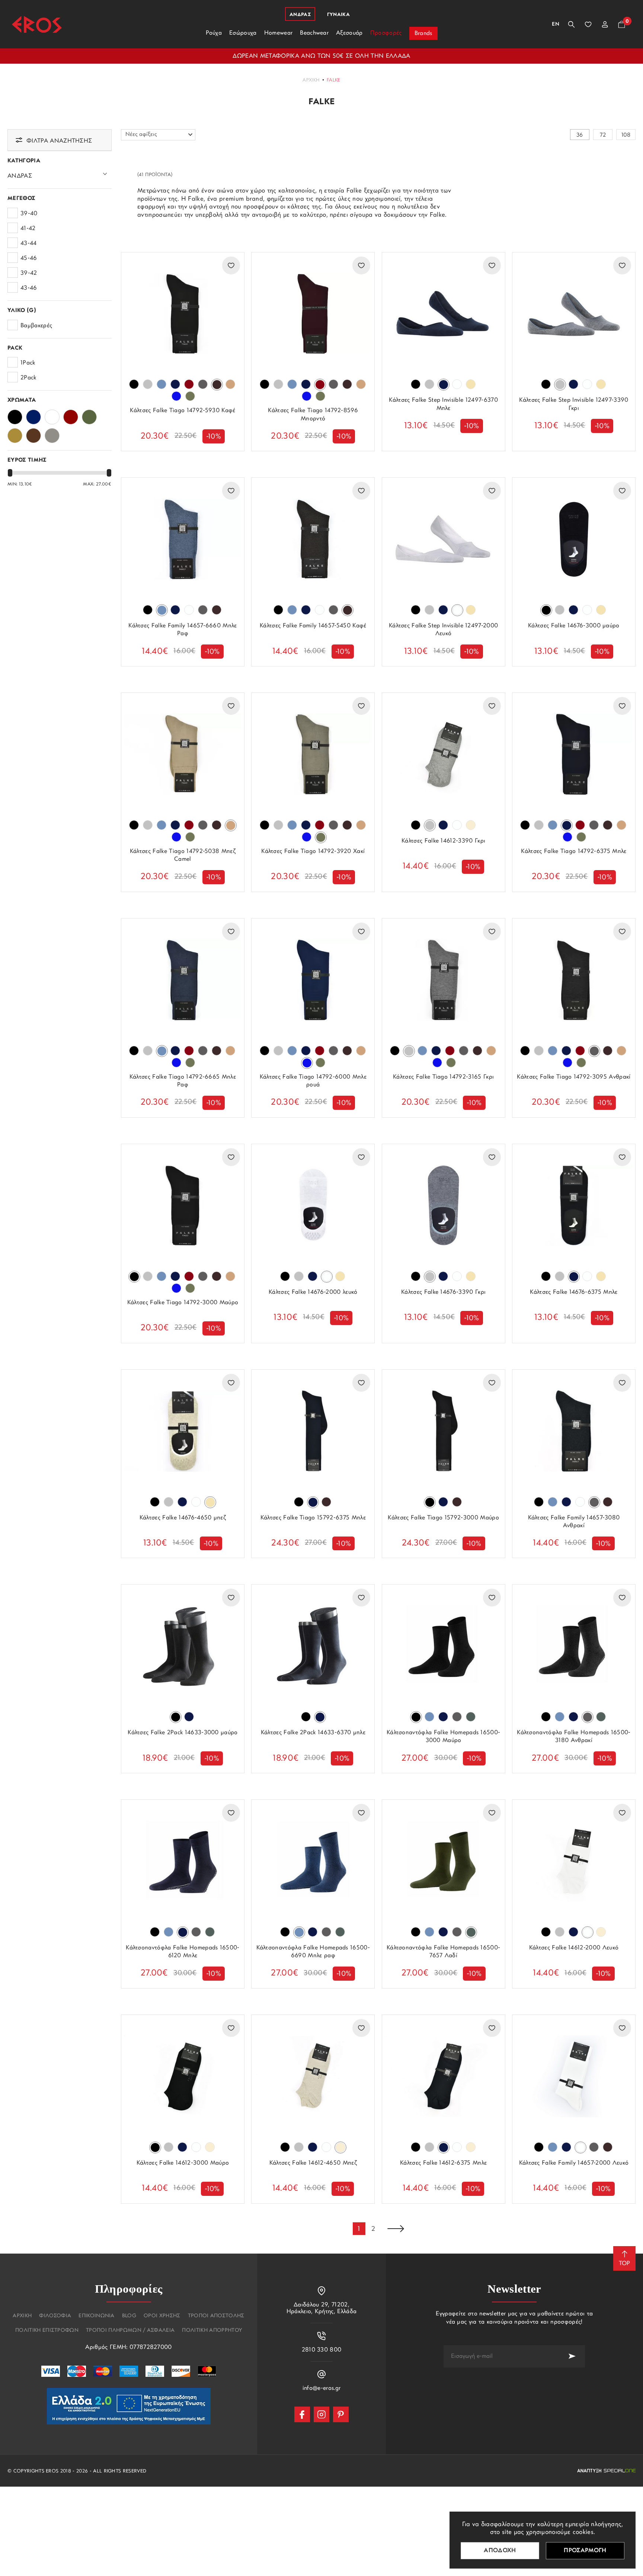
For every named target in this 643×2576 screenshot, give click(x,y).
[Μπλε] (33, 415)
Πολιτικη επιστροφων (47, 2331)
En (556, 24)
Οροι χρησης (162, 2316)
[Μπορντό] (71, 415)
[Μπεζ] (15, 433)
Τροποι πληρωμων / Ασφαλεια (130, 2331)
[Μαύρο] (15, 415)
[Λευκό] (52, 415)
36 (580, 135)
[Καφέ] (33, 433)
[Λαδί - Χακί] (89, 415)
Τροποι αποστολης (216, 2316)
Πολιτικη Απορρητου (212, 2331)
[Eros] (37, 24)
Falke (334, 80)
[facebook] (302, 2414)
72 (603, 135)
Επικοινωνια (97, 2316)
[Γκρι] (52, 433)
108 (626, 135)
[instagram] (321, 2414)
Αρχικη (311, 80)
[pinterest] (341, 2414)
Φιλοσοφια (55, 2316)
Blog (129, 2316)
